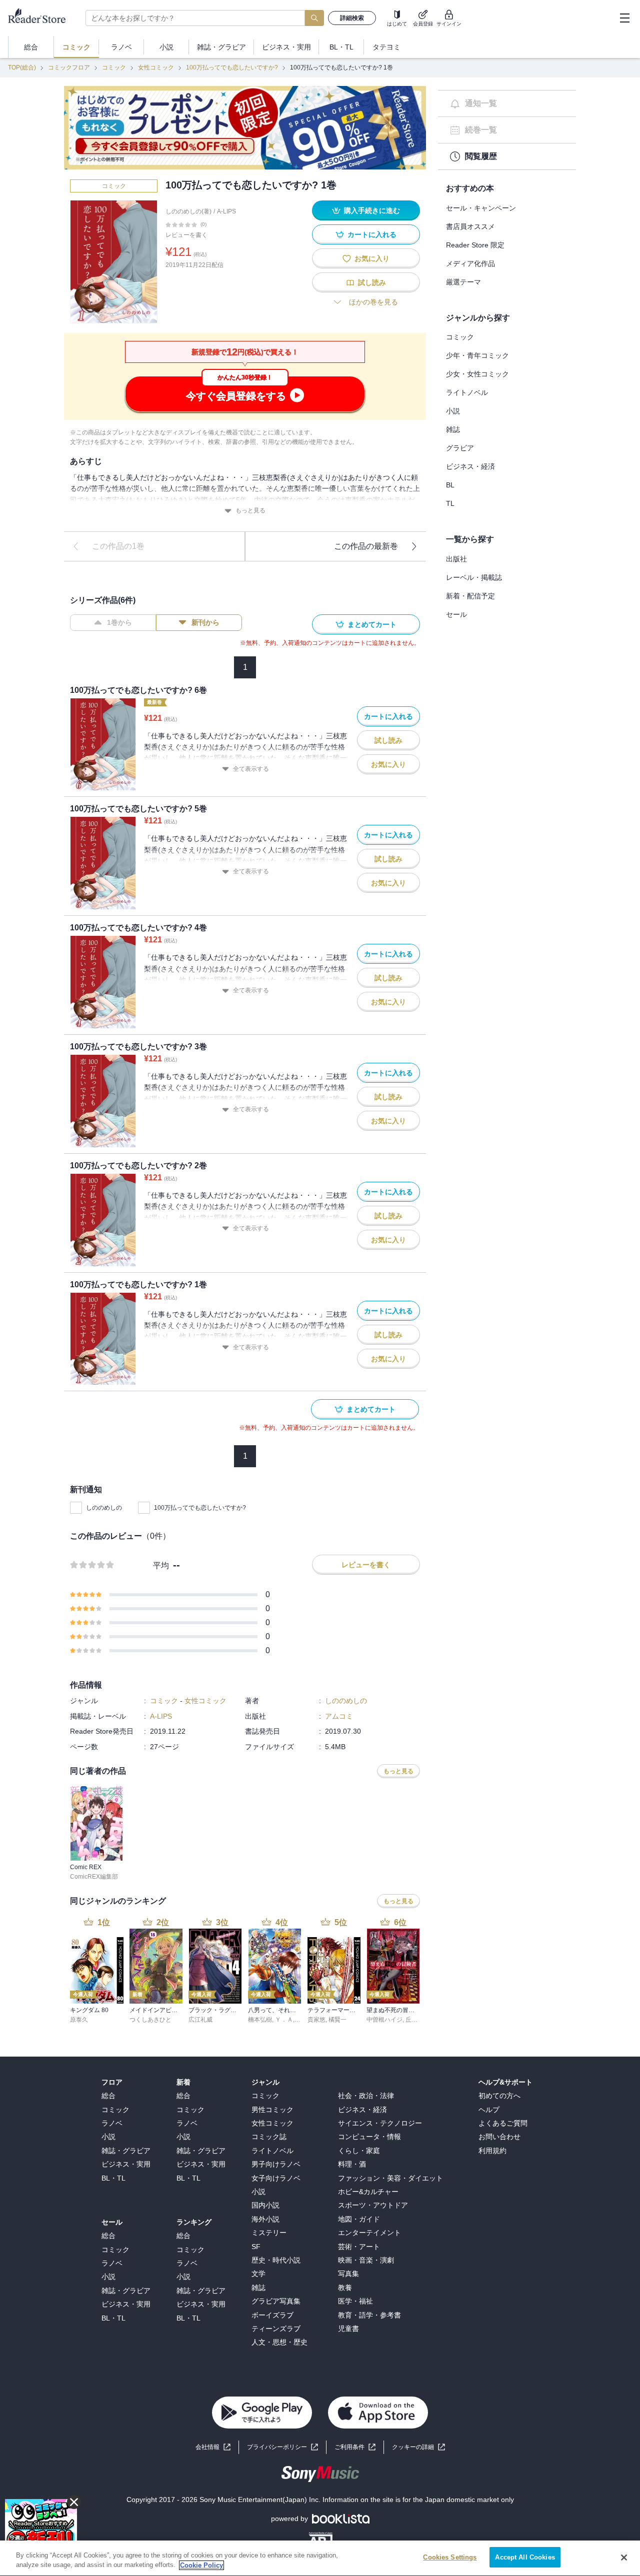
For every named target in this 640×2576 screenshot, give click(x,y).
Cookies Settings (450, 2557)
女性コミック (156, 67)
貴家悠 (316, 2020)
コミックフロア (69, 67)
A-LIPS (226, 211)
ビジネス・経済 (470, 466)
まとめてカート (372, 624)
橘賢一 (337, 2020)
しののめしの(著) (188, 211)
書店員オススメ (470, 226)
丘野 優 (415, 2020)
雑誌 (453, 429)
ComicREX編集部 (94, 1877)
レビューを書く (186, 235)
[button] (418, 2447)
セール (456, 614)
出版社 (456, 559)
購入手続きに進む (372, 210)
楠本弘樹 (260, 2020)
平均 (161, 1565)
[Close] (624, 2558)
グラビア (460, 448)
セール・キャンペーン (481, 208)
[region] (320, 2558)
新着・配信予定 (470, 596)
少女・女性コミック (477, 374)
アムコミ (339, 1716)
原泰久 (79, 2020)
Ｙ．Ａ (284, 2020)
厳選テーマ (463, 282)
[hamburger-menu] (624, 18)
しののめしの (104, 1508)
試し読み (372, 282)
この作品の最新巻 (366, 546)
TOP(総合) (22, 67)
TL (450, 503)
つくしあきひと (150, 2020)
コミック (114, 67)
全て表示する (251, 769)
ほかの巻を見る (373, 302)
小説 (453, 411)
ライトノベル (467, 392)
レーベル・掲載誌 (474, 577)
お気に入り (372, 258)
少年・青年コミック (477, 355)
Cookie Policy (201, 2565)
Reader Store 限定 (475, 245)
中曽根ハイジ (384, 2020)
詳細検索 (352, 18)
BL (450, 485)
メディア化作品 (470, 263)
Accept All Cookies (525, 2557)
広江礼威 (200, 2020)
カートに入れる (372, 234)
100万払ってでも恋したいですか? (232, 67)
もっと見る (250, 510)
